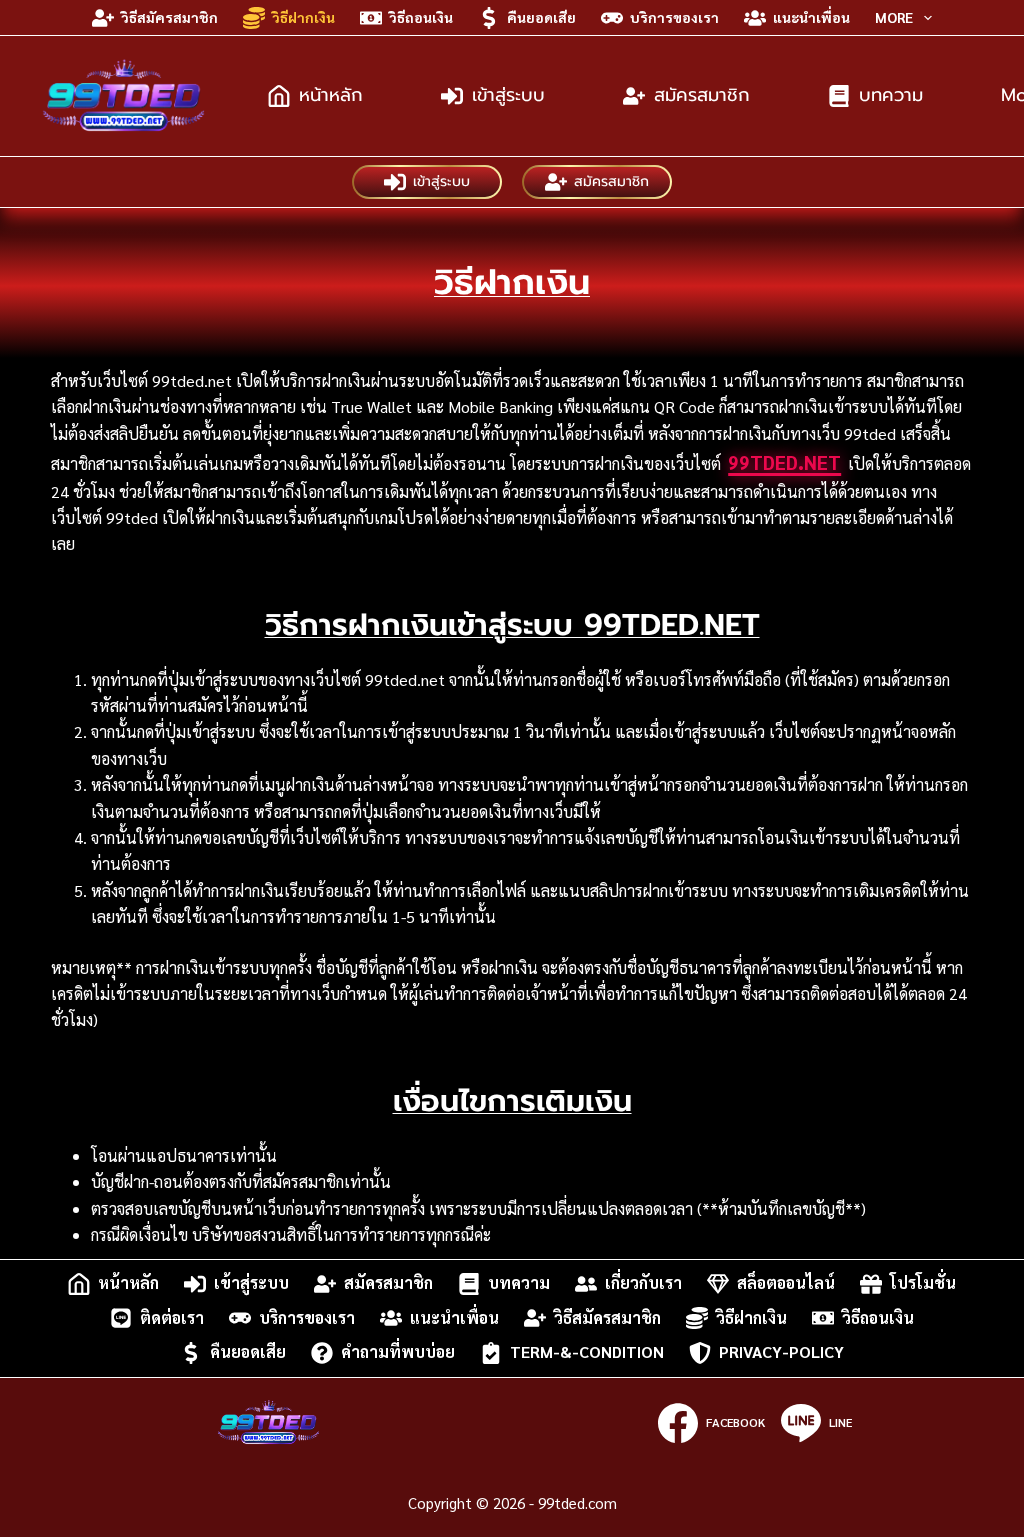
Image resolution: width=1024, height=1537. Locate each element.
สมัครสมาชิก (702, 95)
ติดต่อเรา (172, 1317)
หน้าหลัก (331, 95)
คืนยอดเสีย (541, 17)
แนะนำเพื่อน (811, 17)
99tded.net (784, 462)
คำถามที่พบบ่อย (398, 1352)
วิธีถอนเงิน (421, 17)
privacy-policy (781, 1352)
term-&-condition (587, 1352)
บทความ (891, 95)
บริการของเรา (674, 17)
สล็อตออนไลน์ (786, 1283)
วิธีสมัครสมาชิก (169, 17)
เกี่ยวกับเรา (643, 1283)
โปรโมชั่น (923, 1283)
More (894, 17)
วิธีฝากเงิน (303, 17)
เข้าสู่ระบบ (508, 95)
